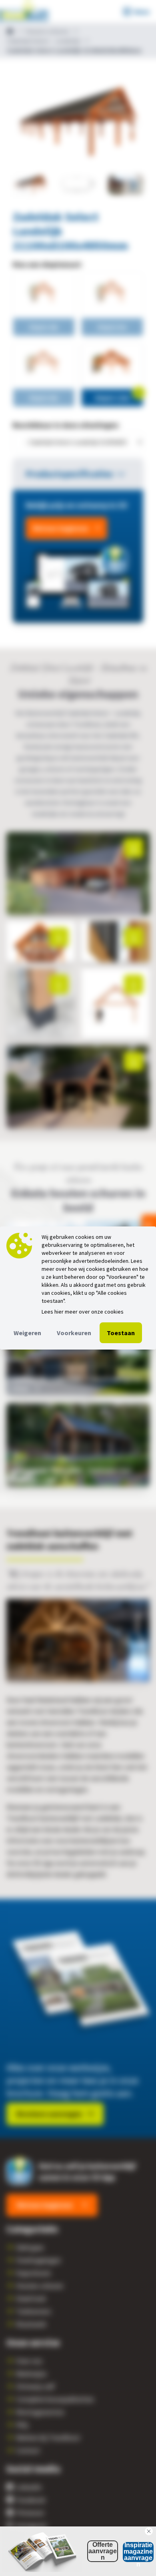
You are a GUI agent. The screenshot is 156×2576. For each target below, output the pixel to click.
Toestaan (121, 1333)
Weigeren (27, 1333)
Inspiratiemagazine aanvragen (138, 2552)
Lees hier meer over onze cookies (83, 1312)
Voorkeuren (74, 1333)
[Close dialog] (149, 2531)
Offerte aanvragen (103, 2551)
